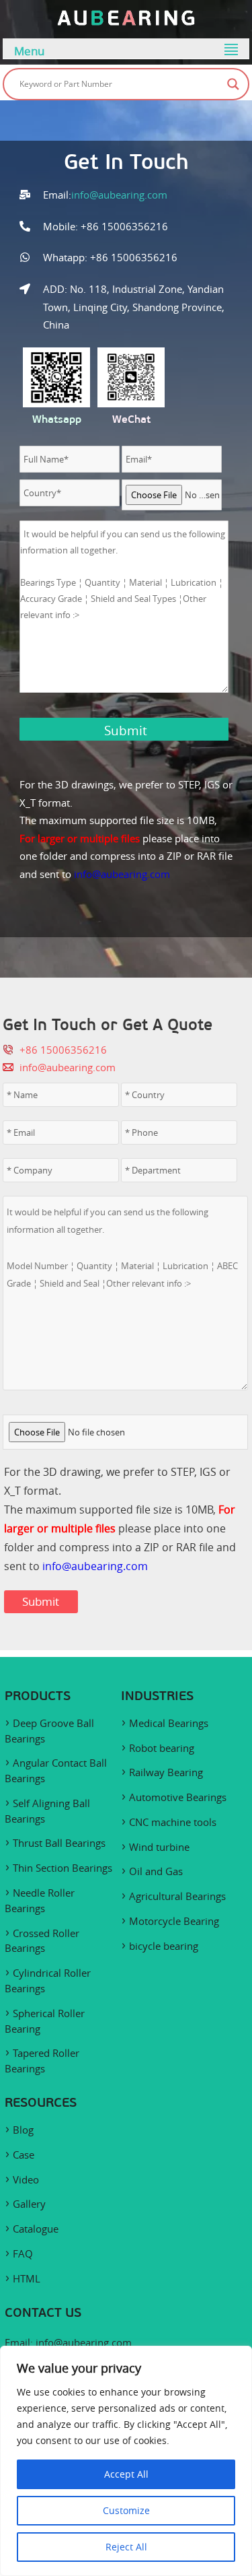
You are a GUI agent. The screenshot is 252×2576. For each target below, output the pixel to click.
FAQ (23, 2253)
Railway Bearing (166, 1772)
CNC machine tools (173, 1822)
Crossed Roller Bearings (42, 1941)
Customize (126, 2510)
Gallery (29, 2204)
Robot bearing (162, 1748)
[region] (126, 2461)
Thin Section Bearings (62, 1868)
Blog (23, 2130)
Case (24, 2155)
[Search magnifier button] (233, 84)
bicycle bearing (164, 1946)
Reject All (126, 2547)
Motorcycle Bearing (174, 1921)
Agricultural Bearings (177, 1896)
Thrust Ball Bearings (59, 1843)
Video (26, 2179)
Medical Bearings (169, 1723)
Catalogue (36, 2229)
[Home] (126, 22)
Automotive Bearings (178, 1797)
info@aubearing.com (119, 195)
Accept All (126, 2474)
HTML (27, 2278)
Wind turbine (159, 1847)
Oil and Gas (156, 1871)
